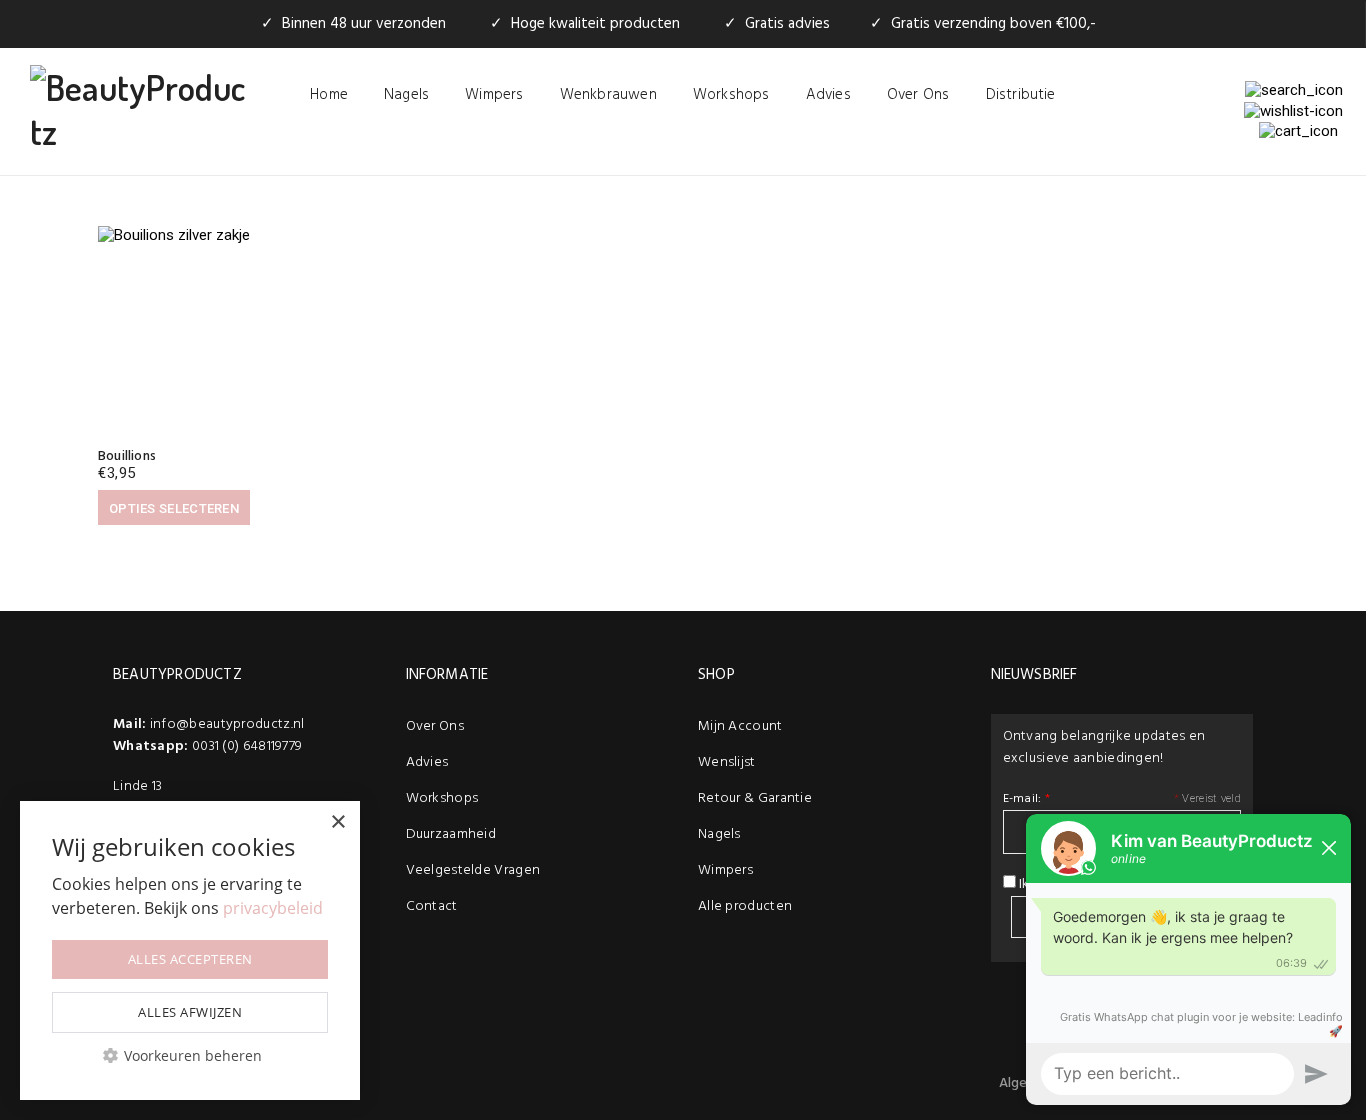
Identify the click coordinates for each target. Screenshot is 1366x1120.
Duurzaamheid (451, 834)
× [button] (337, 822)
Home (329, 95)
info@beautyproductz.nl (227, 724)
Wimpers (494, 95)
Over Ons (918, 95)
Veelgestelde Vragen (473, 870)
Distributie (1021, 95)
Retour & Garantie (755, 798)
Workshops (731, 95)
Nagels (406, 95)
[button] (190, 1055)
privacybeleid (273, 908)
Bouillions (127, 456)
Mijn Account (740, 726)
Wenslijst (727, 762)
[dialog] (190, 950)
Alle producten (745, 906)
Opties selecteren (174, 508)
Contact (432, 906)
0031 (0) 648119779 (247, 746)
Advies (828, 95)
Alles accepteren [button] (190, 959)
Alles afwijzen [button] (190, 1012)
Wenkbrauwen (608, 95)
